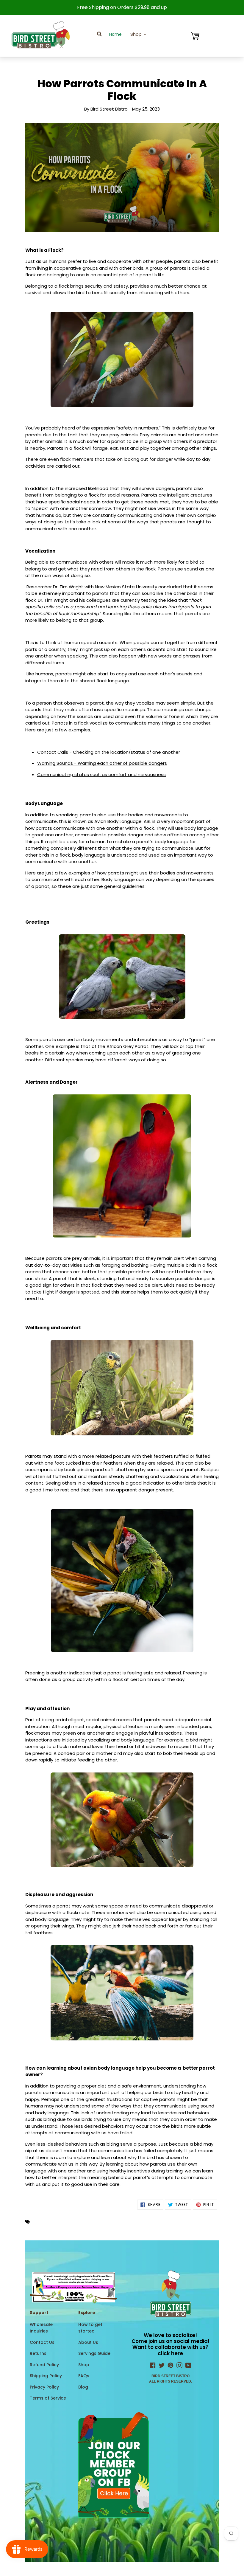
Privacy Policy (44, 2387)
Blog (83, 2387)
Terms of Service (48, 2398)
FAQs (84, 2376)
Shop (84, 2365)
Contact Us (42, 2342)
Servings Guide (94, 2353)
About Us (88, 2342)
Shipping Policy (46, 2376)
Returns (38, 2353)
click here (170, 2353)
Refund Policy (44, 2365)
